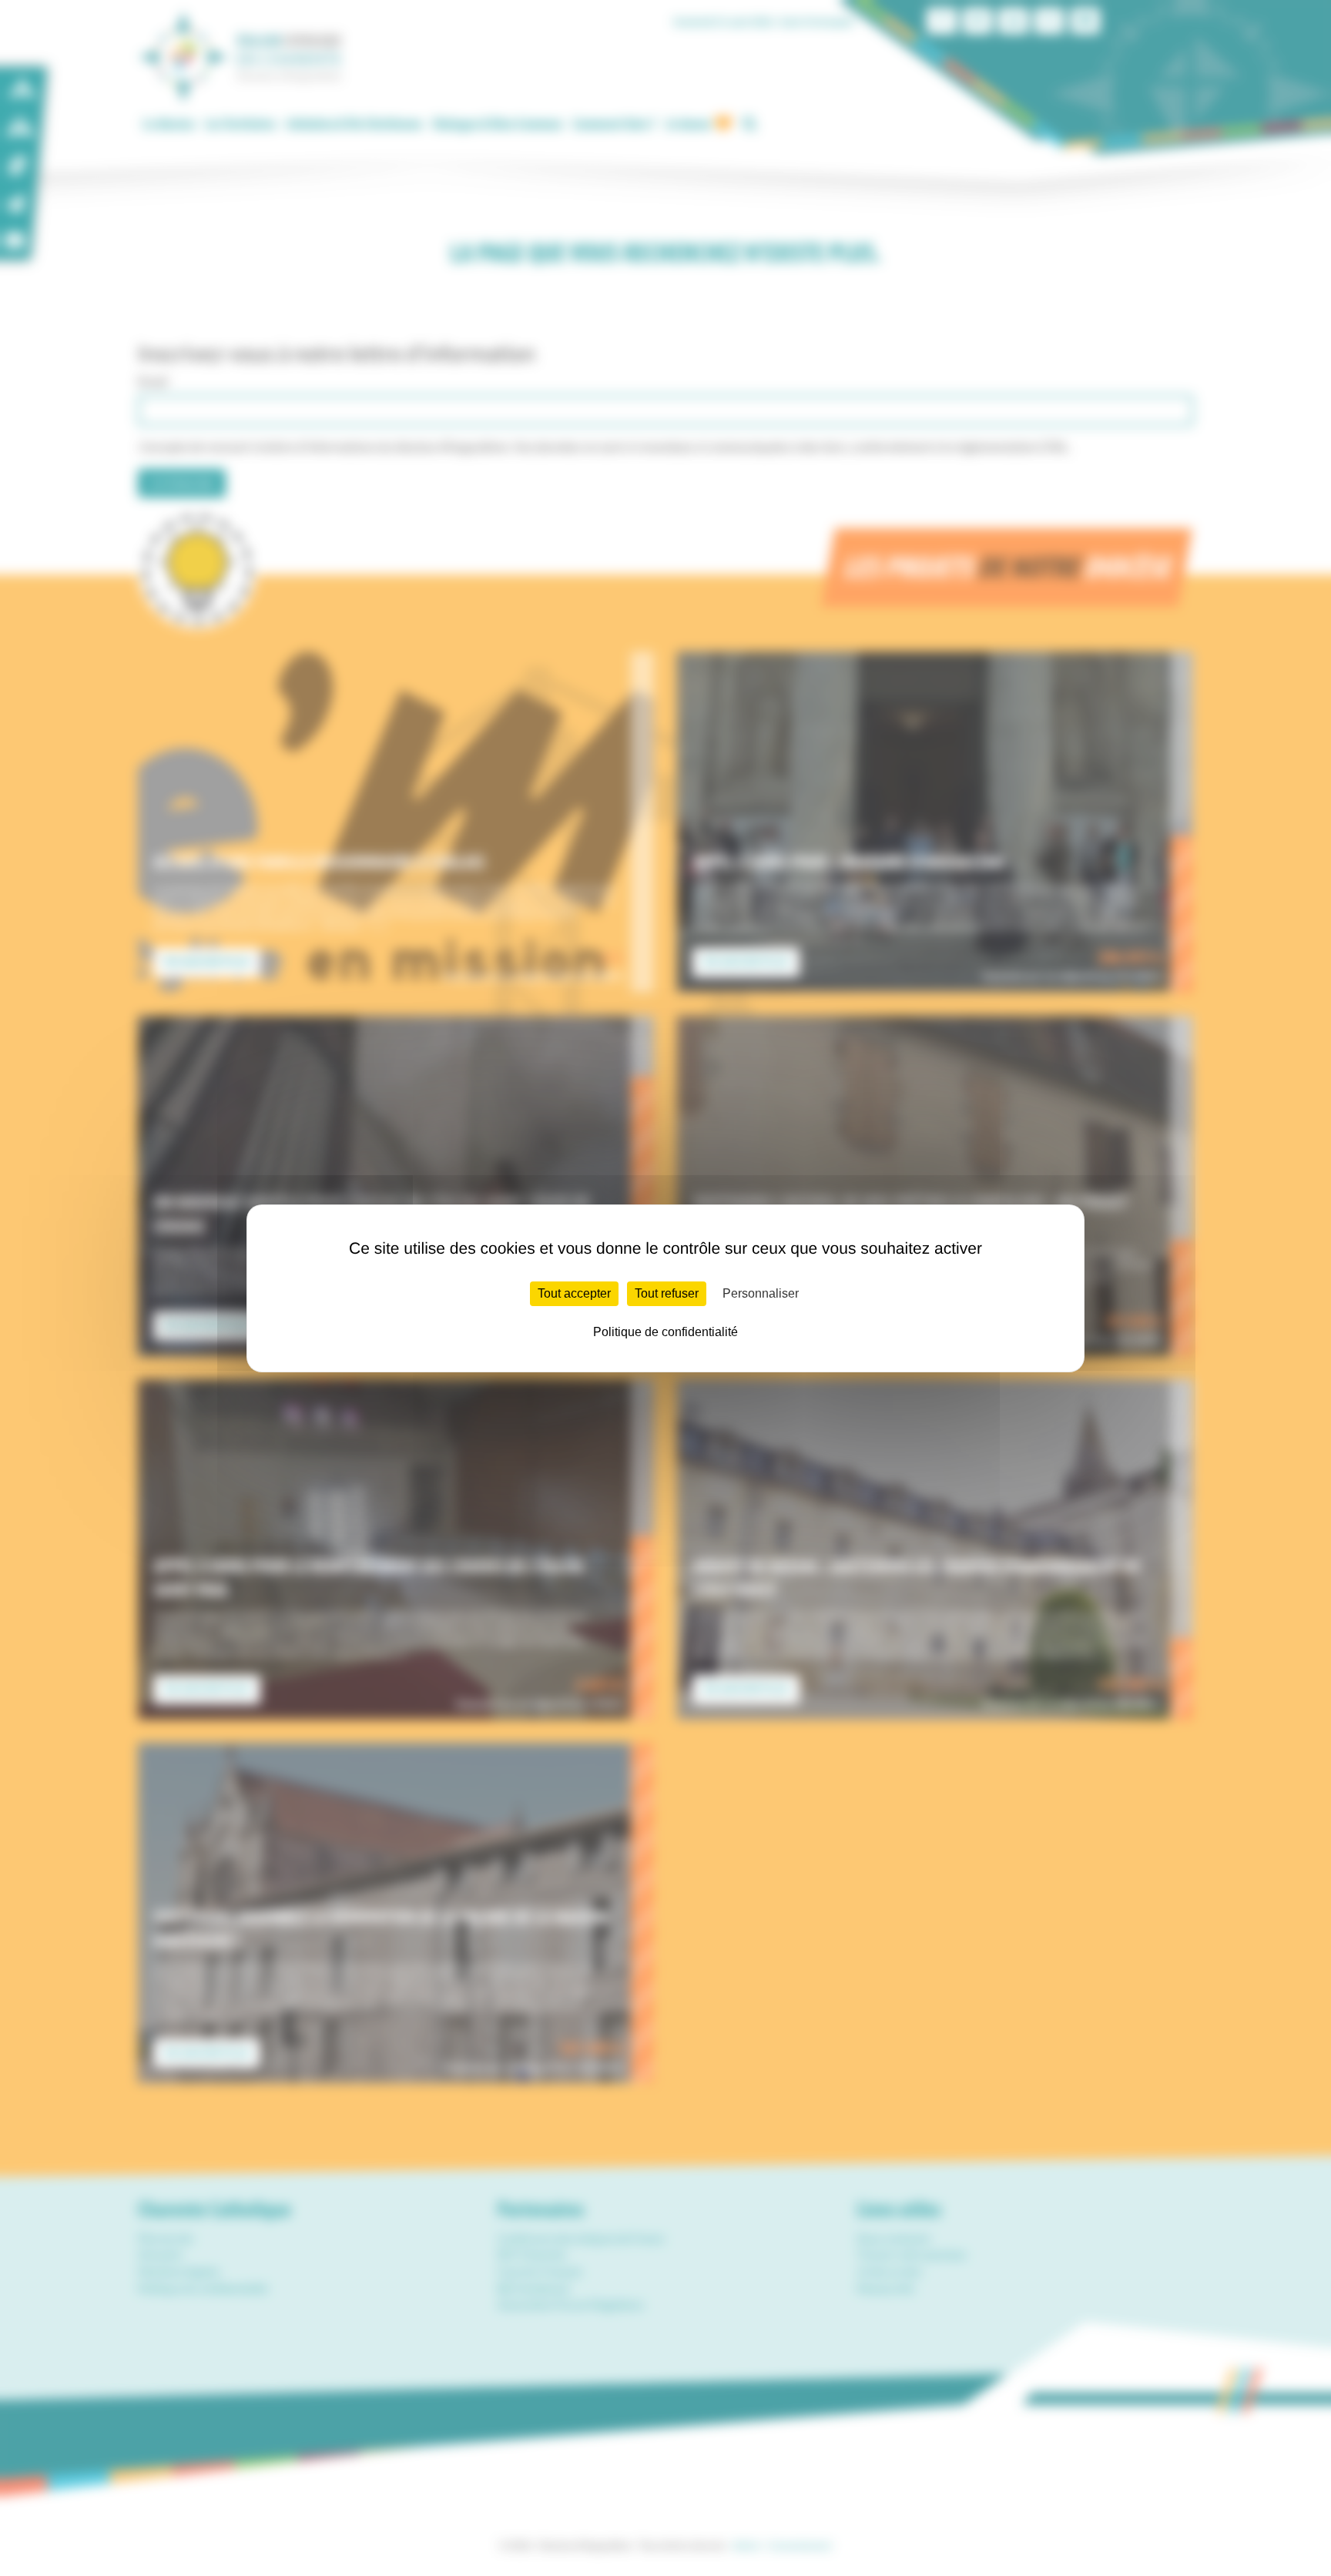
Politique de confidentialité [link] (665, 1332)
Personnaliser (761, 1293)
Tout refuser (667, 1293)
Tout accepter (574, 1293)
